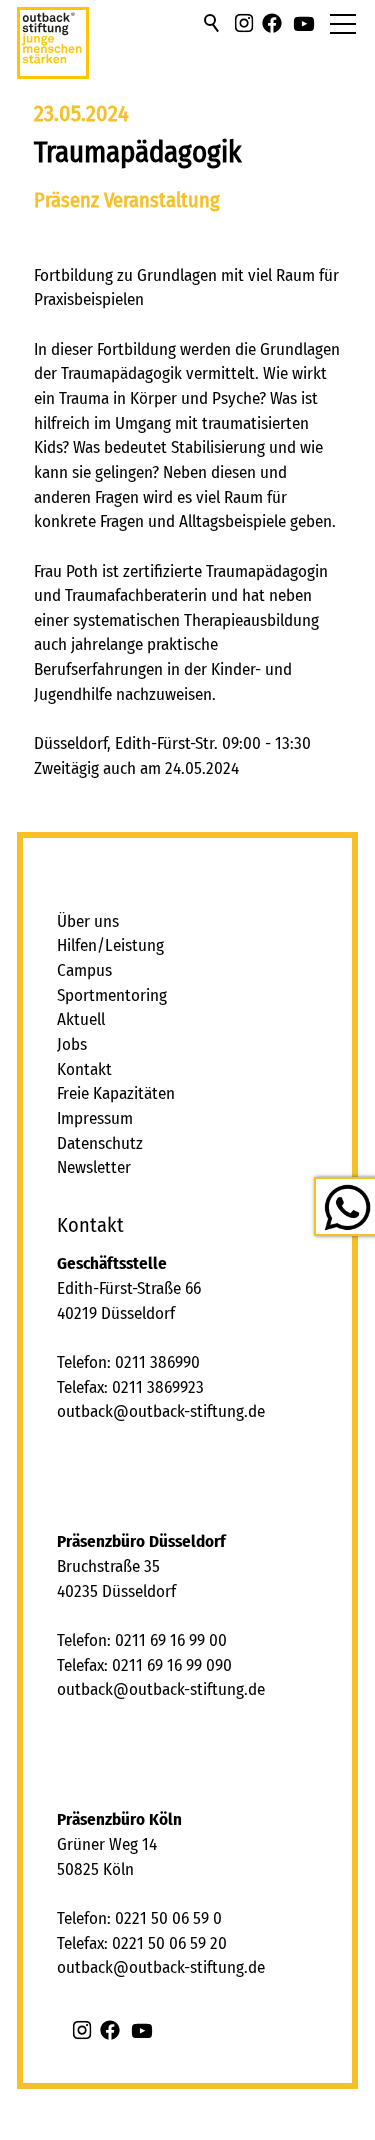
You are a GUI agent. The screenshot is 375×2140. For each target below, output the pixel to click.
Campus (84, 970)
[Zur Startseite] (53, 51)
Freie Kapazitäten (116, 1093)
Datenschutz (100, 1143)
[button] (244, 23)
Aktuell (81, 1019)
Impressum (95, 1118)
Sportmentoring (112, 995)
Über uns (88, 921)
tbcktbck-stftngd (166, 1411)
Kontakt (84, 1069)
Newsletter (94, 1167)
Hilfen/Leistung (110, 945)
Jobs (72, 1044)
